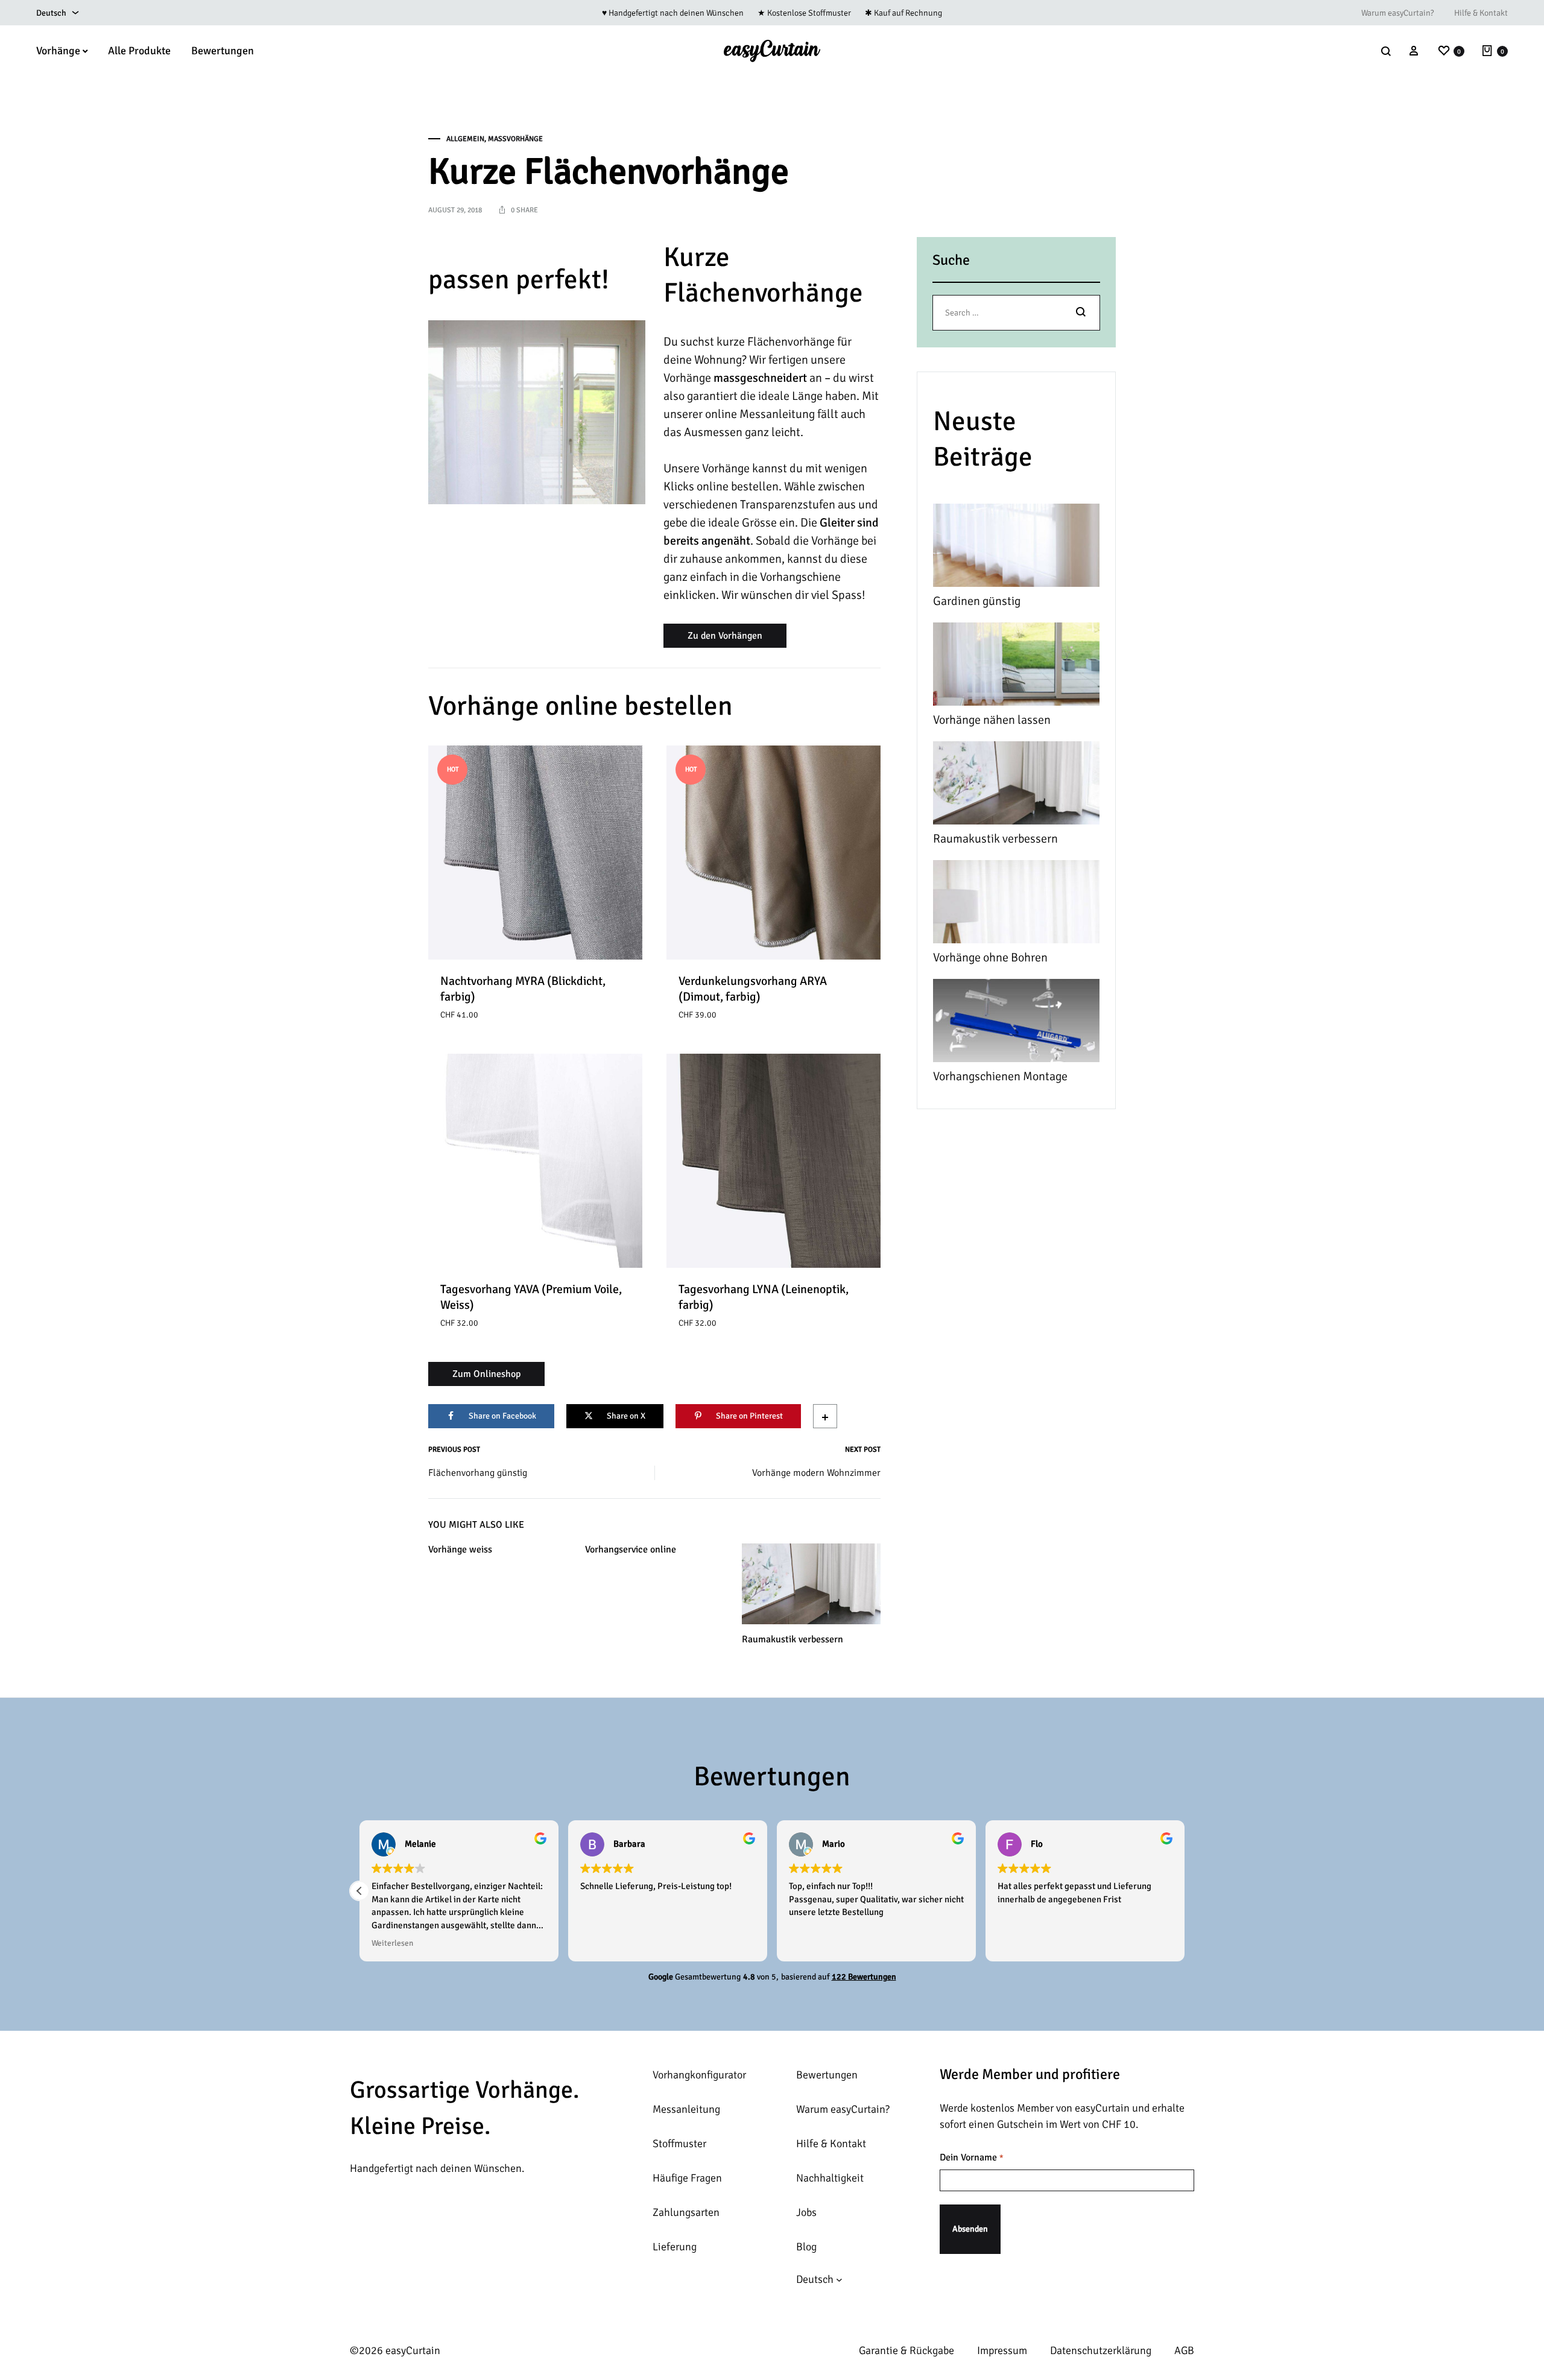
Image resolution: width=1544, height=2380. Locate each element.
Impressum (1002, 2350)
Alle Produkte (139, 51)
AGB (1184, 2350)
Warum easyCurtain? (1397, 13)
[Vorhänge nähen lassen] (1016, 667)
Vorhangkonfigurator (699, 2075)
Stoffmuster (679, 2144)
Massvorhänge (515, 139)
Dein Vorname (971, 2157)
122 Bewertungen (864, 1977)
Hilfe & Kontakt (1481, 13)
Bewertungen (223, 51)
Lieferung (675, 2247)
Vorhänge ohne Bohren (990, 957)
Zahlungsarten (686, 2212)
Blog (806, 2247)
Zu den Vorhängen (725, 636)
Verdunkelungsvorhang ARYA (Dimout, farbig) (753, 989)
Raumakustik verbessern (793, 1639)
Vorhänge (58, 51)
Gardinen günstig (977, 601)
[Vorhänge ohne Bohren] (1016, 904)
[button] (359, 1891)
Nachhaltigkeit (830, 2178)
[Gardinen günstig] (1016, 548)
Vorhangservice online (631, 1549)
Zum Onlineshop (486, 1374)
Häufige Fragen (687, 2178)
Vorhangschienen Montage (1000, 1076)
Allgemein (465, 139)
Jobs (806, 2212)
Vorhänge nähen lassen (992, 720)
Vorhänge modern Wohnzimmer (816, 1473)
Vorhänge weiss (460, 1549)
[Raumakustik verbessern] (1016, 786)
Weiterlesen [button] (392, 1943)
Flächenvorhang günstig (478, 1473)
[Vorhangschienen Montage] (1016, 1023)
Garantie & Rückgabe (906, 2350)
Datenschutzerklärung (1101, 2350)
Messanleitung (686, 2109)
